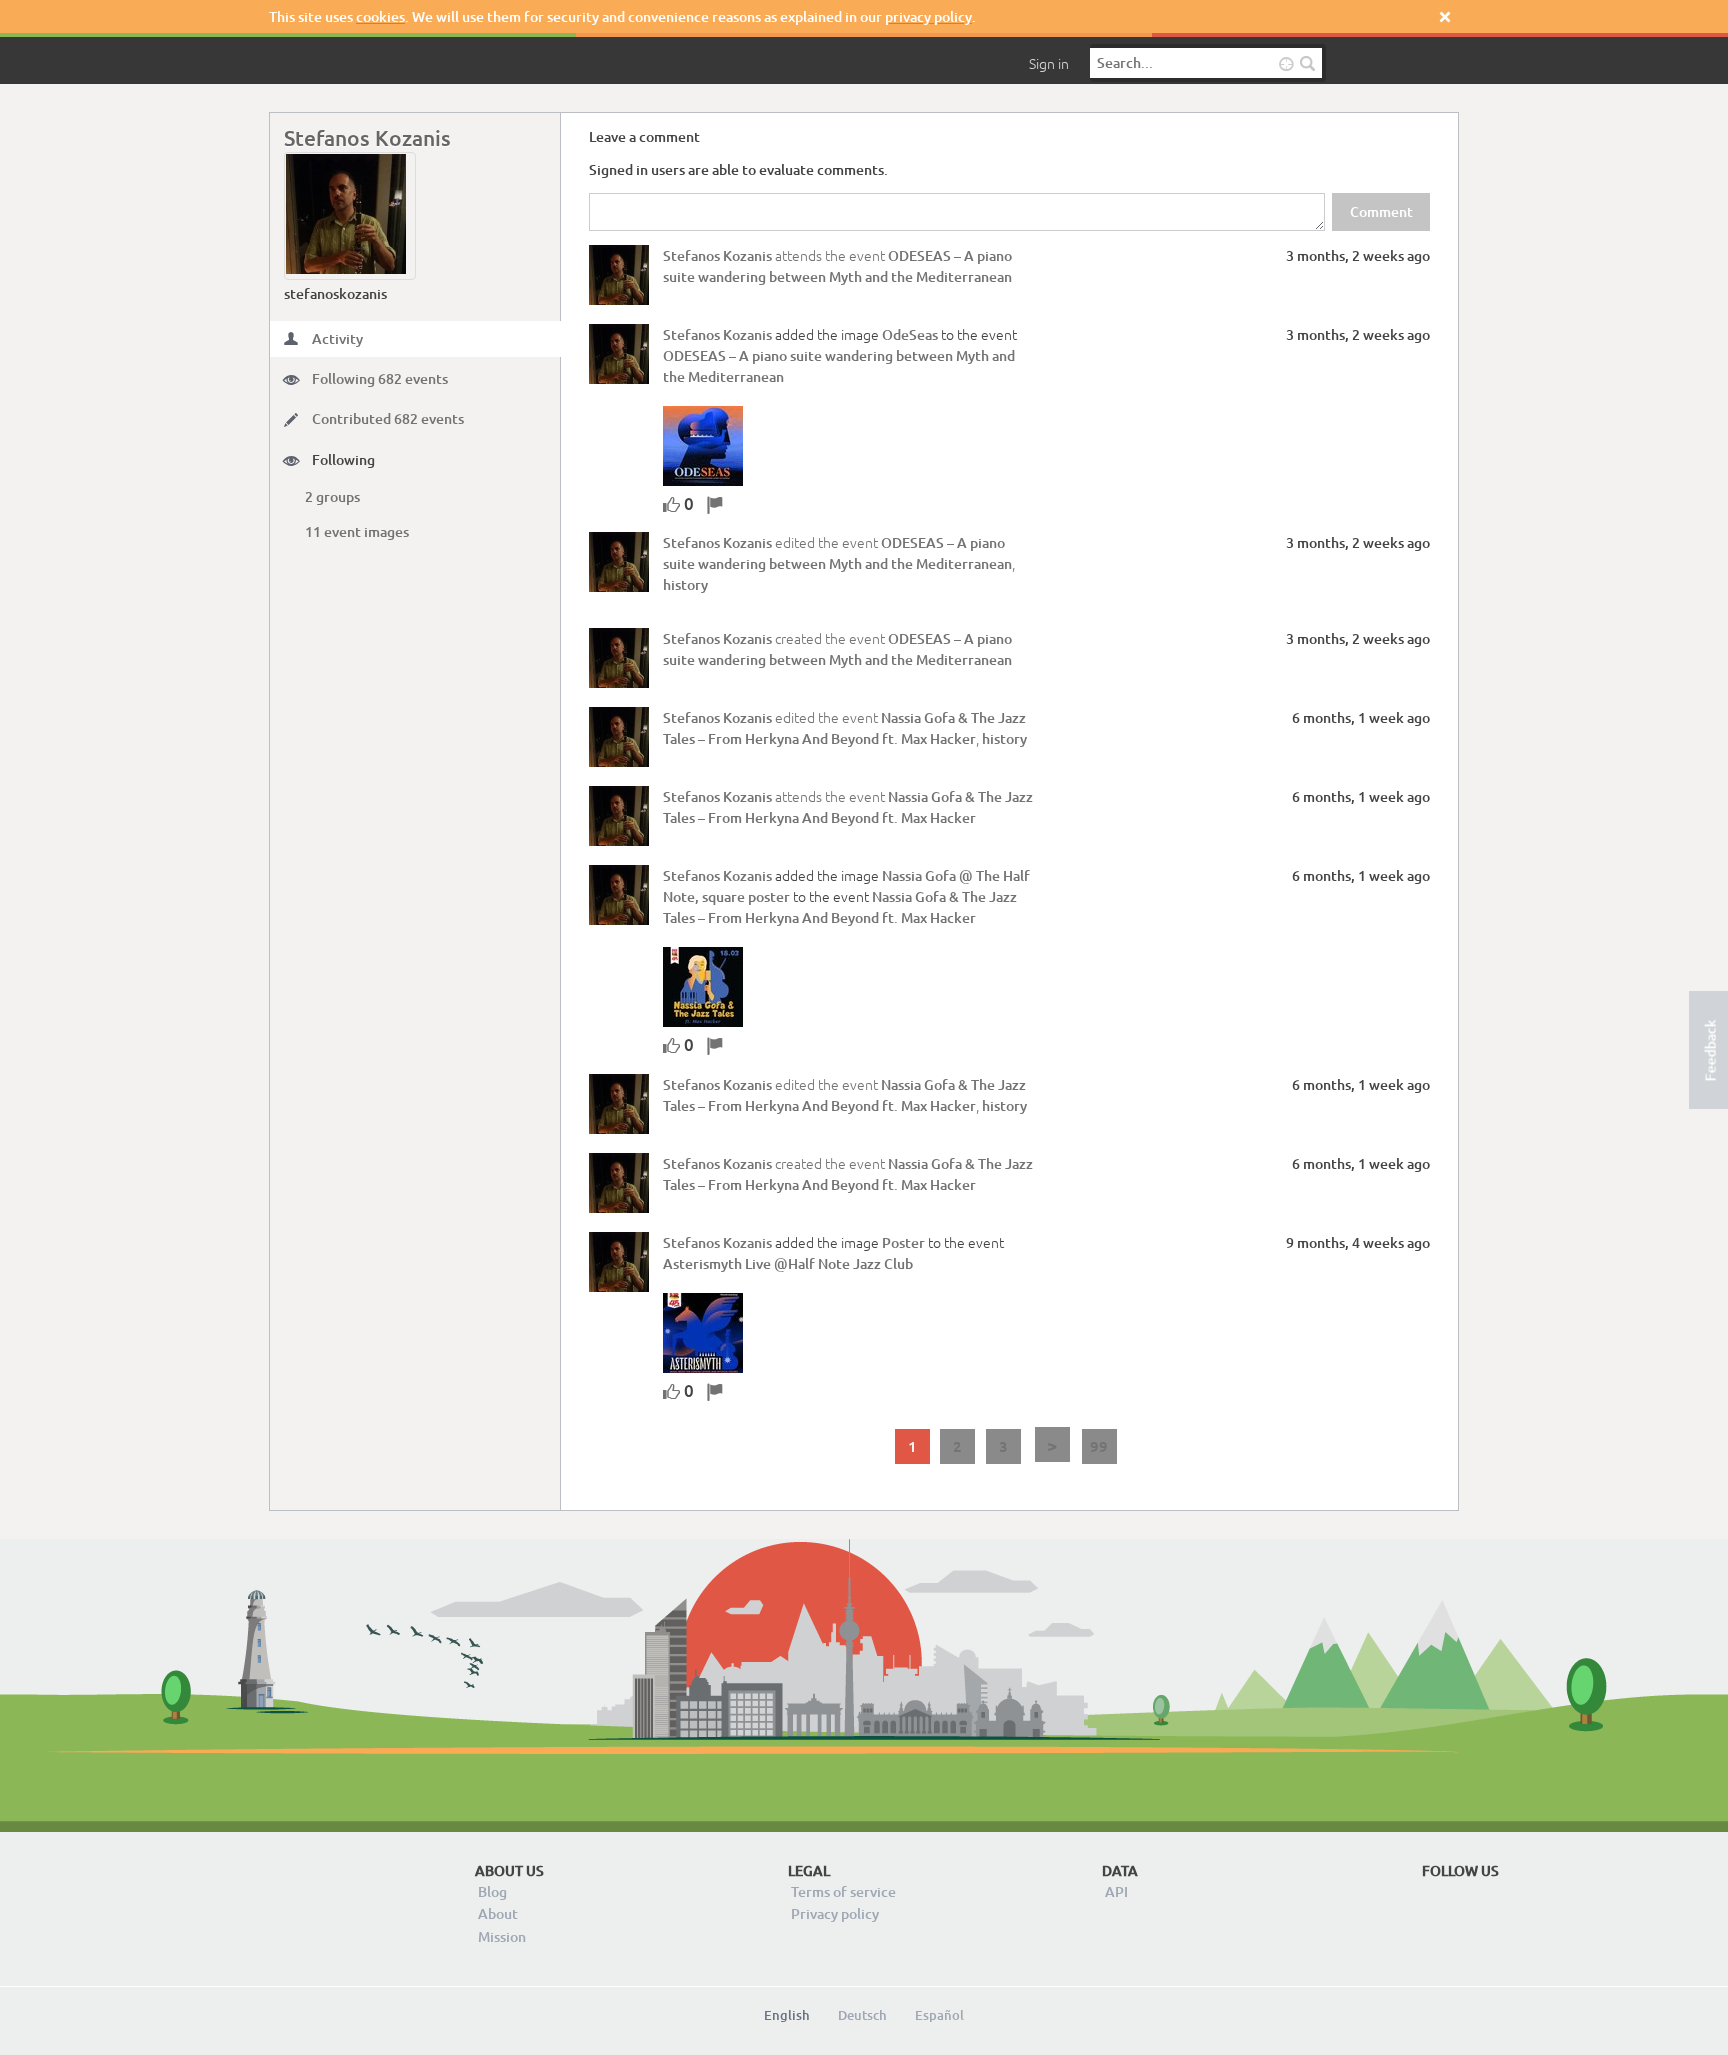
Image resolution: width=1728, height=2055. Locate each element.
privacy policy (928, 16)
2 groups (332, 496)
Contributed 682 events (388, 418)
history (685, 584)
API (1116, 1891)
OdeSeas (910, 334)
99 (1099, 1446)
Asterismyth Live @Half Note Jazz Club (788, 1263)
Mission (502, 1936)
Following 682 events (380, 378)
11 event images (357, 531)
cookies (380, 16)
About (498, 1913)
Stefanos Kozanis (717, 255)
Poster (903, 1242)
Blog (492, 1891)
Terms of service (843, 1891)
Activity (337, 338)
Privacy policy (835, 1913)
